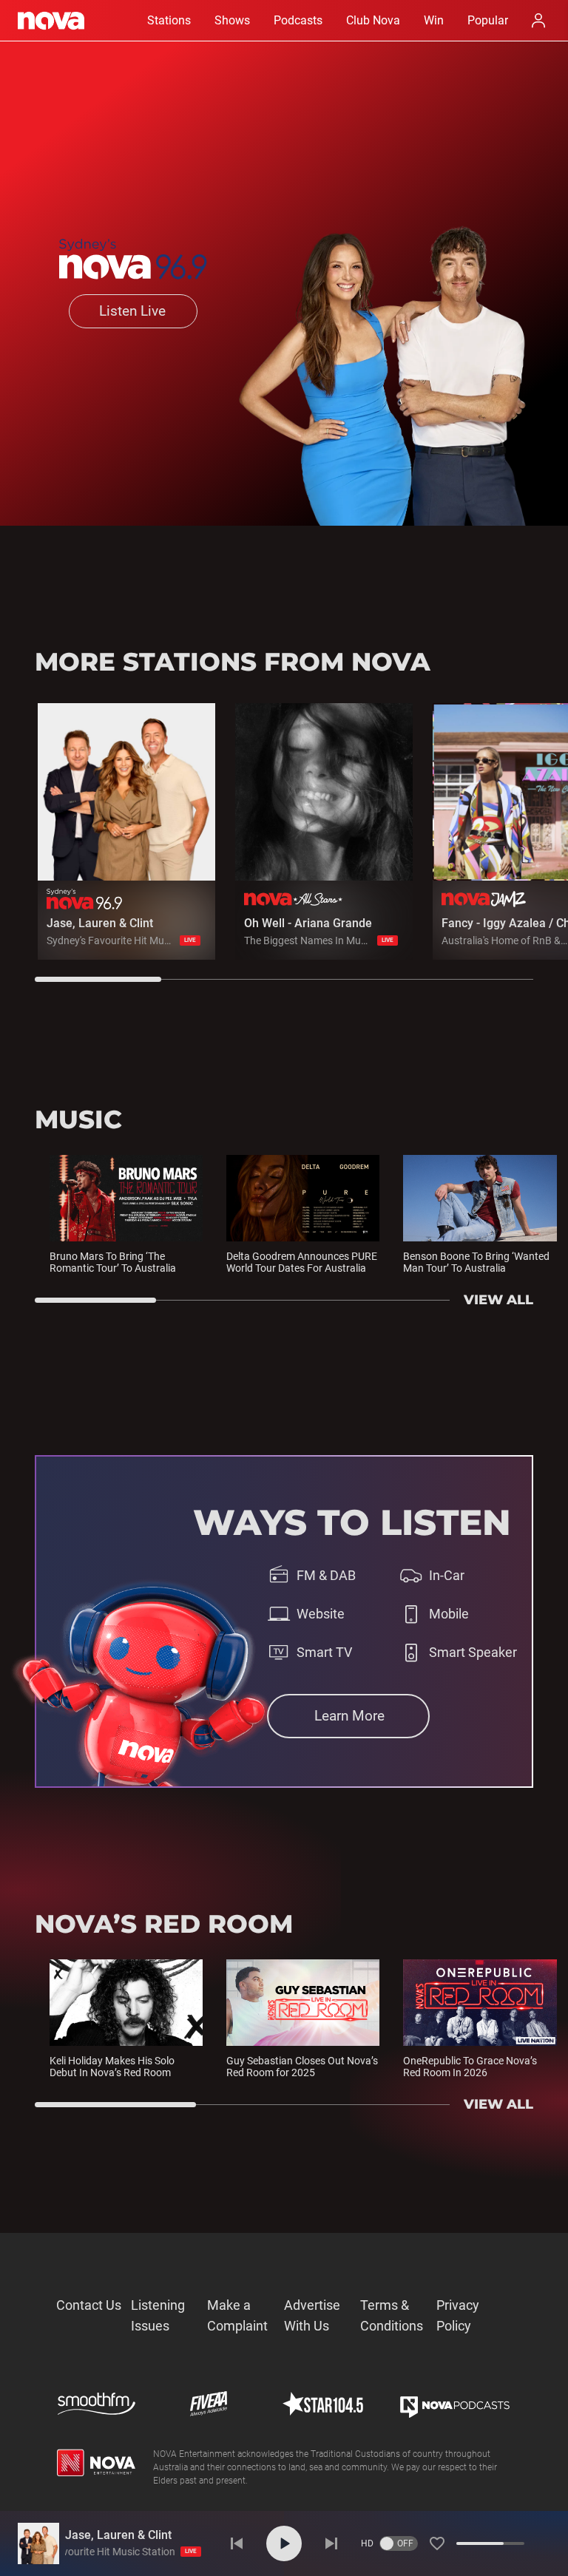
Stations (169, 20)
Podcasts (298, 20)
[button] (437, 2543)
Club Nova (373, 20)
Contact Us (89, 2305)
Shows (232, 20)
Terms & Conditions (392, 2315)
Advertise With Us (312, 2315)
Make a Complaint (237, 2315)
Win (434, 20)
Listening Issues (158, 2315)
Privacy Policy (458, 2315)
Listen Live (132, 311)
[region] (301, 843)
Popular (488, 20)
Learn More (349, 1716)
